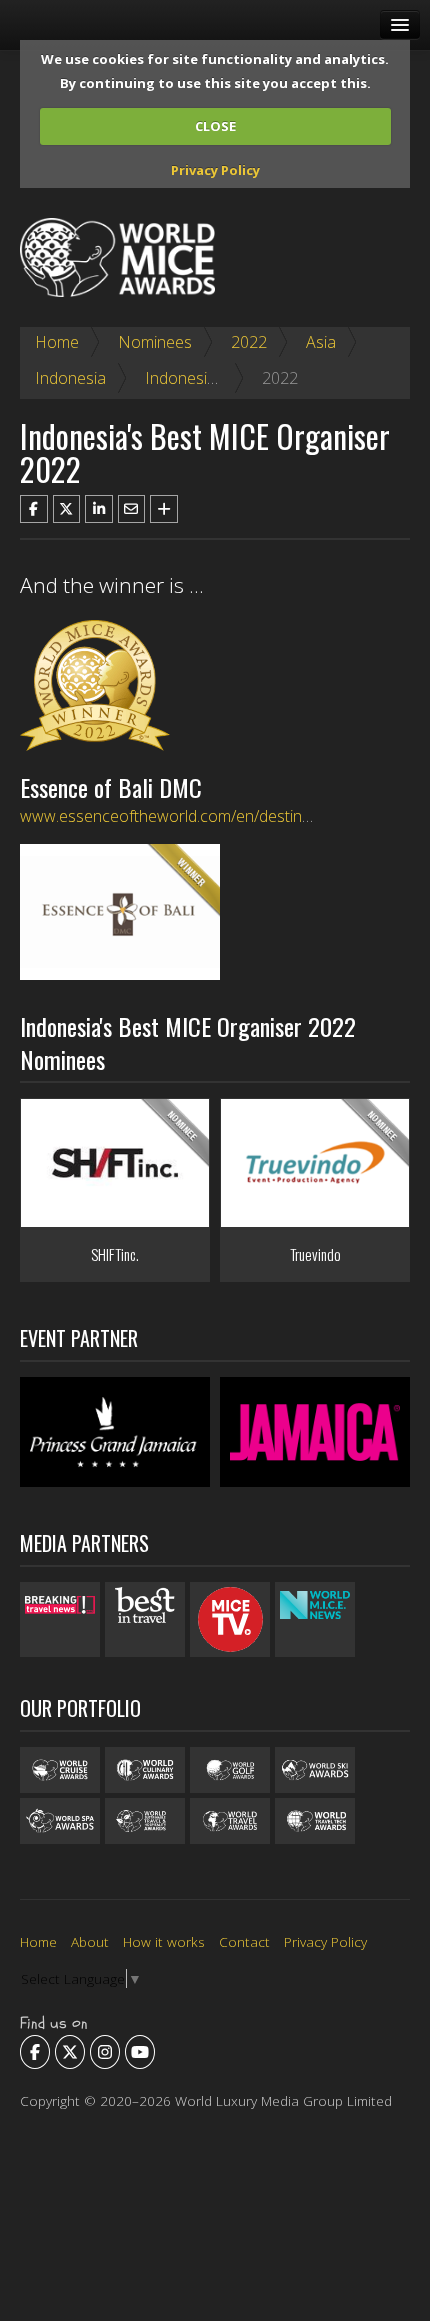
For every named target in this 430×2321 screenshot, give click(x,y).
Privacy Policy (215, 170)
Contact (244, 1941)
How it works (164, 1941)
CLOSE (215, 126)
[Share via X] (67, 509)
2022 (249, 342)
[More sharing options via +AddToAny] (164, 509)
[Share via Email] (132, 509)
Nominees (155, 342)
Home (57, 342)
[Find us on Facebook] (35, 2052)
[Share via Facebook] (34, 509)
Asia (321, 342)
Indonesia (70, 378)
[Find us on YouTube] (140, 2052)
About (90, 1941)
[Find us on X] (70, 2052)
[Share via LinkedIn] (99, 509)
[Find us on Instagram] (105, 2052)
